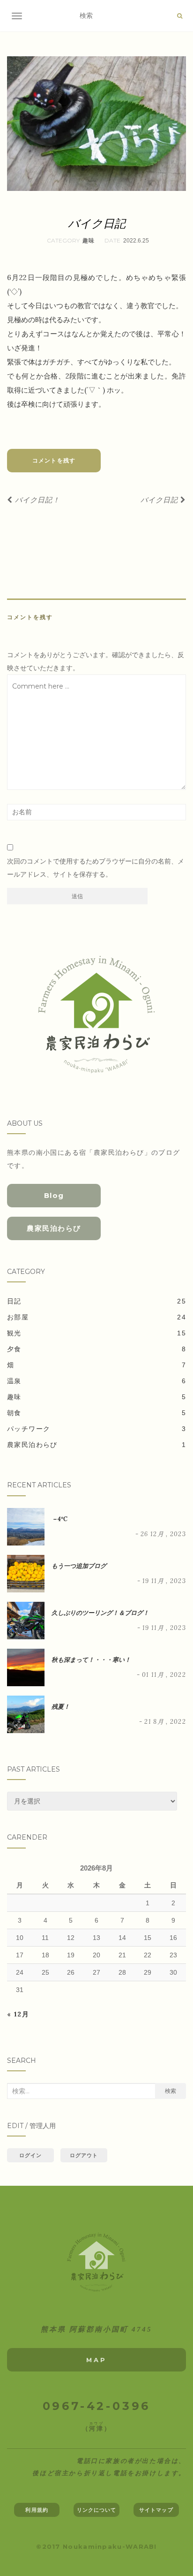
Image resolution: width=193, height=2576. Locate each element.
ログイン (30, 2155)
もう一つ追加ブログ (79, 1566)
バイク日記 (160, 500)
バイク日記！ (36, 500)
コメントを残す (54, 460)
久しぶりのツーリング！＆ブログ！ (100, 1613)
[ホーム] (96, 2262)
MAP (96, 2360)
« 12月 (18, 2014)
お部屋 (18, 1317)
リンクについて (97, 2510)
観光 (14, 1333)
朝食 (14, 1413)
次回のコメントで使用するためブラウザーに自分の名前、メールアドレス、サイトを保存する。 (96, 868)
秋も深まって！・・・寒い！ (91, 1660)
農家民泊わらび (54, 1228)
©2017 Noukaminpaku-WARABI (96, 2546)
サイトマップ (156, 2510)
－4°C (59, 1519)
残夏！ (61, 1707)
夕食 (14, 1349)
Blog (54, 1195)
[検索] (180, 16)
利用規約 (37, 2510)
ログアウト (84, 2155)
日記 (14, 1301)
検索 (171, 2091)
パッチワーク (29, 1429)
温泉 (14, 1381)
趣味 (89, 241)
